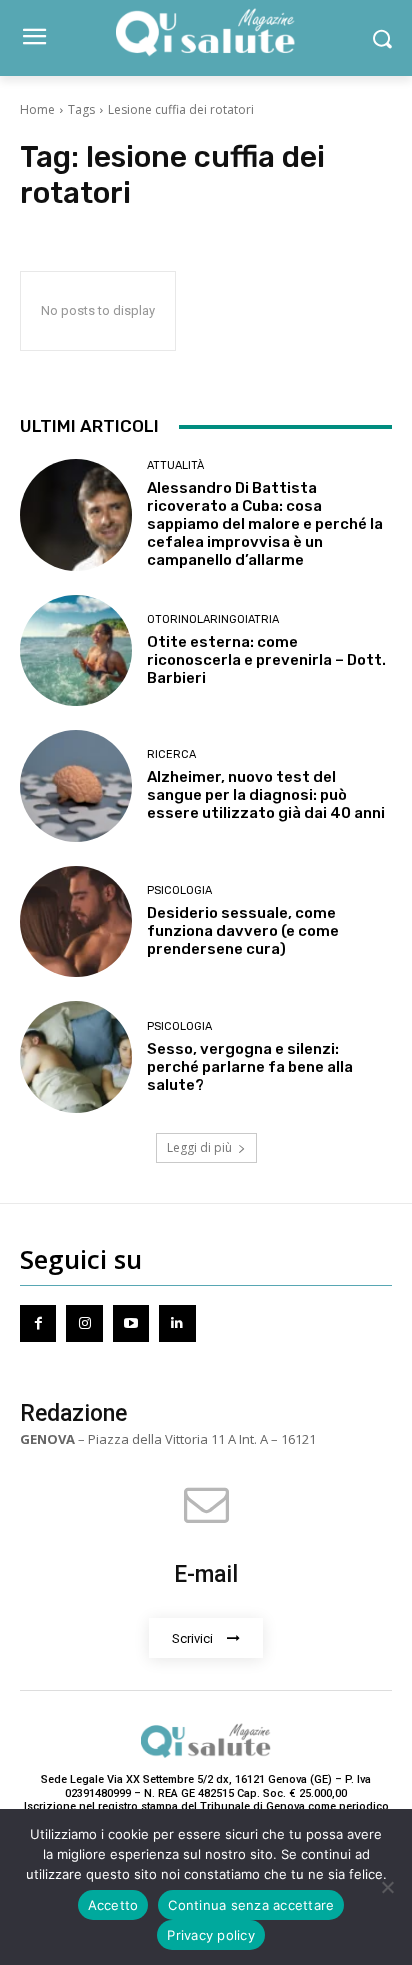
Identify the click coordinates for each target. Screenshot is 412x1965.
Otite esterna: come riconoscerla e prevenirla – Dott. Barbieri (266, 660)
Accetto (113, 1905)
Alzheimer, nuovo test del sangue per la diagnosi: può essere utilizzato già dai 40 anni (266, 795)
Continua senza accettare (251, 1905)
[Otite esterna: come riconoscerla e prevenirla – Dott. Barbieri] (76, 651)
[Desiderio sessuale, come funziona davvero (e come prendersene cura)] (76, 922)
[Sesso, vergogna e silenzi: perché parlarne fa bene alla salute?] (76, 1057)
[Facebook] (38, 1323)
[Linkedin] (177, 1323)
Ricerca (171, 754)
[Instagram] (84, 1323)
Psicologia (179, 890)
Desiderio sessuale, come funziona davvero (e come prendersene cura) (243, 931)
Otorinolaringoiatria (213, 619)
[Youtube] (131, 1323)
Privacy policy (211, 1935)
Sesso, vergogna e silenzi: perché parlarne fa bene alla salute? (250, 1067)
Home (37, 109)
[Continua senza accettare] (387, 1887)
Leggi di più (199, 1147)
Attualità (175, 465)
